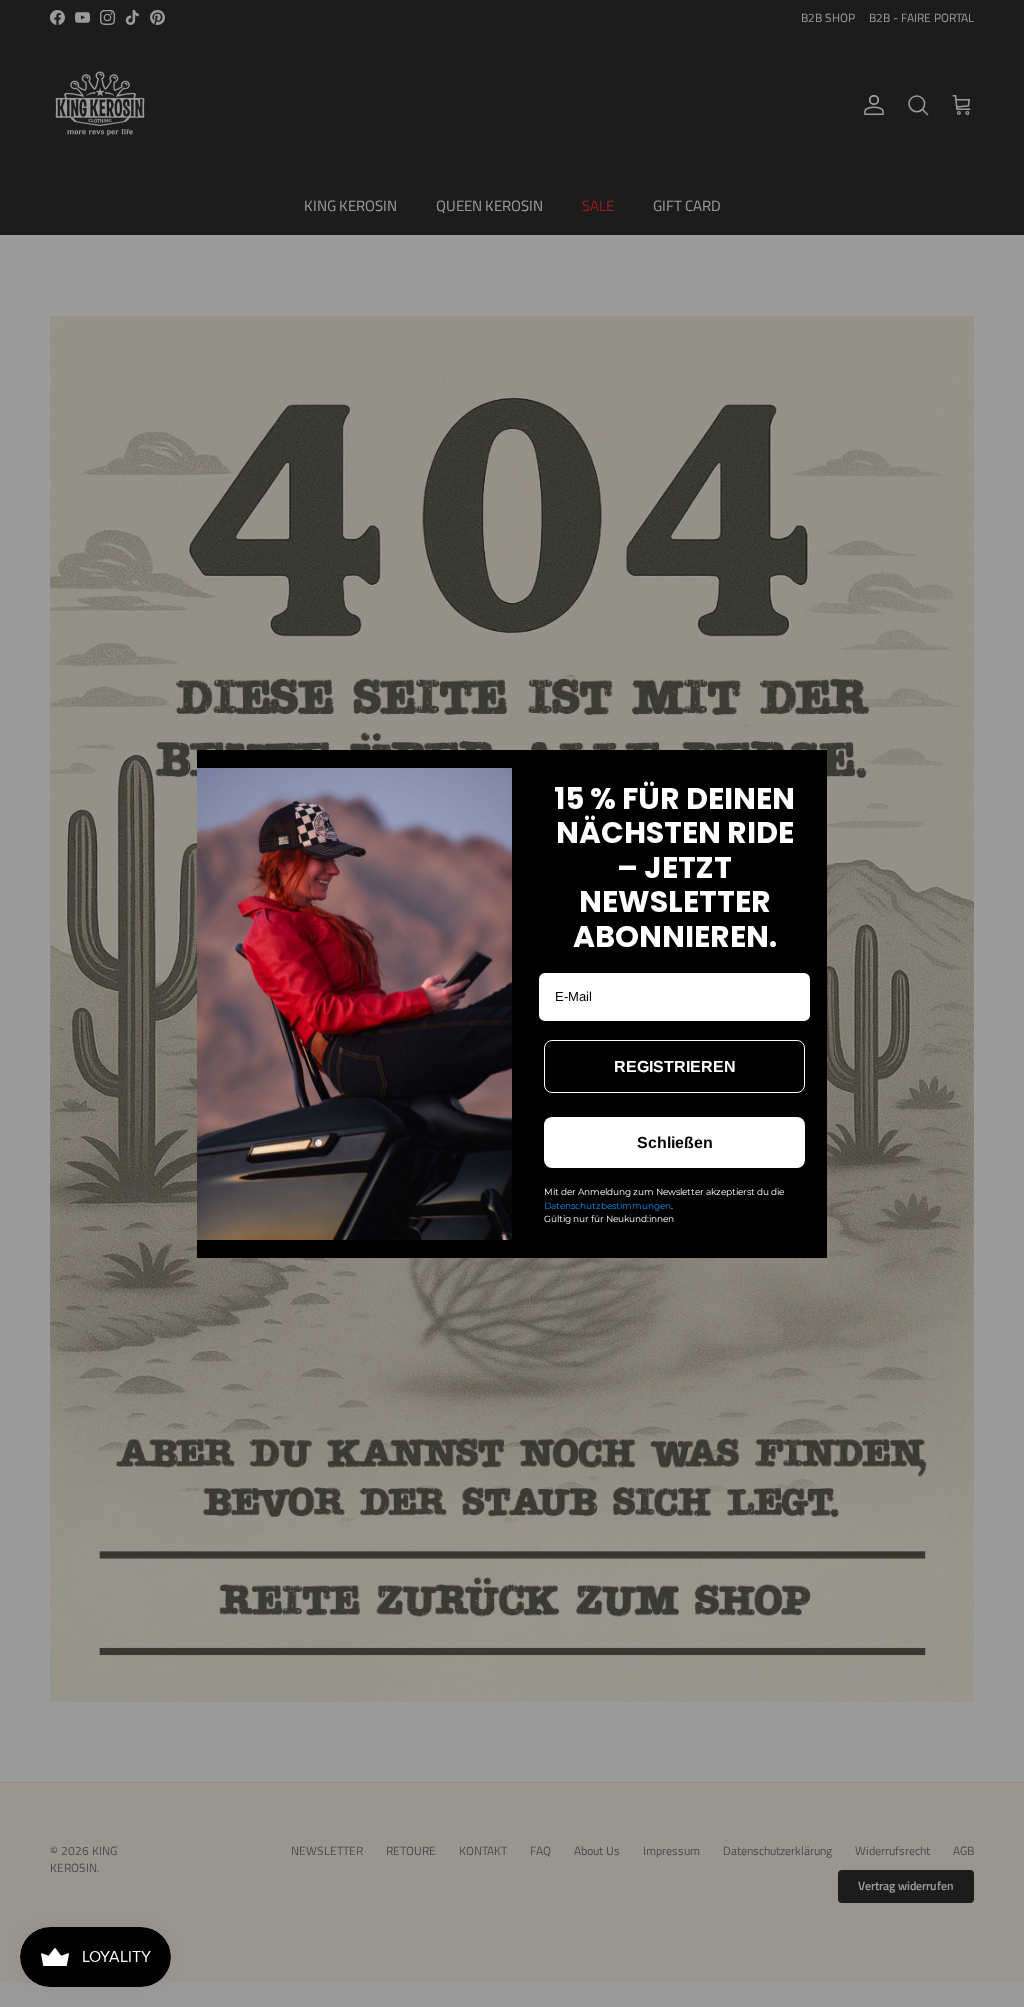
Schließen (675, 1142)
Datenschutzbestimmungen (607, 1205)
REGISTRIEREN (675, 1066)
